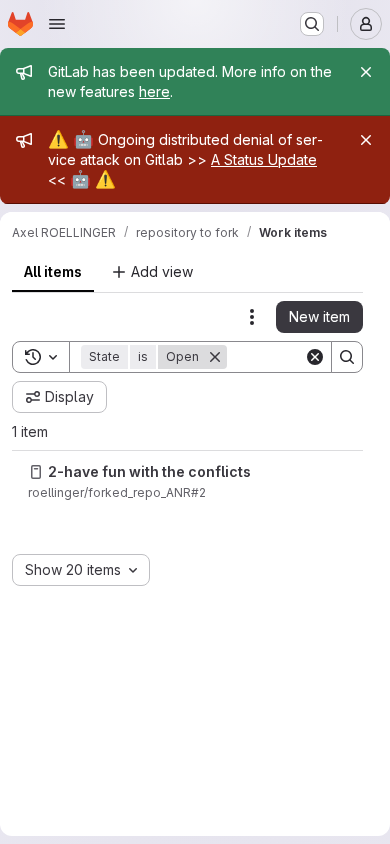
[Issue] (36, 472)
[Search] (347, 357)
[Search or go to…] (312, 24)
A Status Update (264, 159)
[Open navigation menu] (57, 24)
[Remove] (215, 357)
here (154, 91)
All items (53, 271)
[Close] (366, 72)
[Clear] (315, 357)
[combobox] (81, 570)
